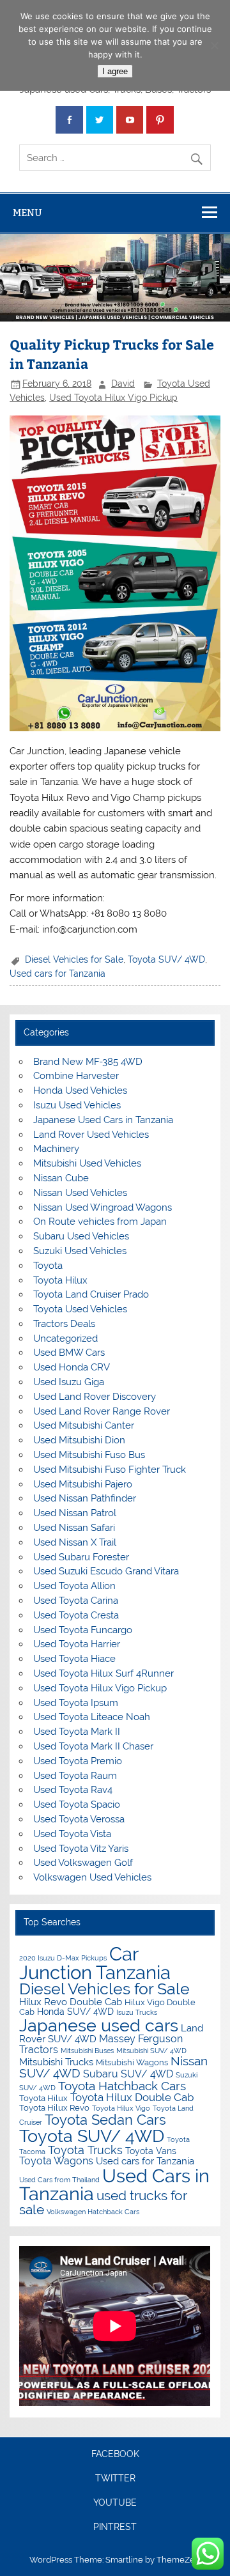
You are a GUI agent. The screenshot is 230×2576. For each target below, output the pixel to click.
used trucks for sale (103, 2203)
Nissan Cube (61, 1178)
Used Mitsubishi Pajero (83, 1484)
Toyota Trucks (85, 2150)
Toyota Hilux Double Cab (132, 2097)
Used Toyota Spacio (77, 1804)
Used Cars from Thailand (59, 2180)
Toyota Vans (151, 2151)
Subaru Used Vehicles (81, 1236)
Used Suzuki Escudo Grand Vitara (106, 1571)
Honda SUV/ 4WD (75, 2012)
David (123, 384)
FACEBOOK (115, 2455)
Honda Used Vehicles (80, 1090)
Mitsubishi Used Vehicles (87, 1163)
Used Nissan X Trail (75, 1542)
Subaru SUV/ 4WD (128, 2074)
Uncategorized (65, 1338)
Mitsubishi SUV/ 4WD (151, 2051)
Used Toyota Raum (75, 1776)
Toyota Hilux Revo (54, 2108)
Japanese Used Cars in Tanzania (103, 1120)
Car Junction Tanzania (95, 1963)
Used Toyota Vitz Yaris (81, 1849)
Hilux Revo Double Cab (71, 2002)
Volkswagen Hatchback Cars (93, 2212)
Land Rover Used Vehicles (91, 1135)
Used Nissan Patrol (75, 1513)
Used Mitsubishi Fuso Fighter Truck (110, 1470)
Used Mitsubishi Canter (84, 1425)
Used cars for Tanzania (57, 974)
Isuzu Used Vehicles (77, 1105)
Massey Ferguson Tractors (101, 2044)
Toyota (48, 1266)
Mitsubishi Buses (87, 2051)
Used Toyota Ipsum (76, 1703)
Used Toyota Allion (74, 1586)
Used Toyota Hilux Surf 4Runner (103, 1673)
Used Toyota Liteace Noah (92, 1717)
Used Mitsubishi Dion (79, 1440)
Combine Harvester (76, 1076)
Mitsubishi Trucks (56, 2062)
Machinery (56, 1149)
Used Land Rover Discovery (95, 1397)
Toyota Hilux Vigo (121, 2108)
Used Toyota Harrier (77, 1644)
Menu (27, 213)
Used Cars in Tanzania (114, 2185)
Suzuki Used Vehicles (80, 1251)
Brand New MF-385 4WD (88, 1062)
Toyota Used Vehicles (80, 1309)
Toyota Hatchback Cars (122, 2086)
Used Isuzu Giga (69, 1382)
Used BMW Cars (69, 1353)
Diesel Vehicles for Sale (74, 959)
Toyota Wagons (56, 2161)
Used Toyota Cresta (76, 1615)
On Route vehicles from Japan (100, 1222)
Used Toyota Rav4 (73, 1790)
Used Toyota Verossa (79, 1819)
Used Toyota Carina (76, 1601)
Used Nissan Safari (74, 1528)
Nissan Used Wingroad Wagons (103, 1207)
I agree (115, 71)
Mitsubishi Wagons (132, 2062)
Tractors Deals (64, 1324)
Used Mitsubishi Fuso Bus (89, 1455)
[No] (214, 45)
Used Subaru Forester (81, 1557)
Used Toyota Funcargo (83, 1630)
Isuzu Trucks (137, 2012)
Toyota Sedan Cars (105, 2120)
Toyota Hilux (60, 1280)
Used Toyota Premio (78, 1761)
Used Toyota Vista (72, 1834)
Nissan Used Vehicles (80, 1193)
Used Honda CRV (72, 1367)
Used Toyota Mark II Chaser (93, 1746)
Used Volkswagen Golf (83, 1863)
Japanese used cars (99, 2025)
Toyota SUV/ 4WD (166, 959)
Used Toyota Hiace (74, 1659)
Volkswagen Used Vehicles (92, 1877)
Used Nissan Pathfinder (85, 1498)
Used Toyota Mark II (77, 1732)
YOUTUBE (115, 2503)
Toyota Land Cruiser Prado (91, 1294)
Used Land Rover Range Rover (102, 1411)
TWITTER (115, 2479)
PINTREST (115, 2527)
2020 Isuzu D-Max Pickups (63, 1958)
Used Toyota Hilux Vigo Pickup (113, 398)
